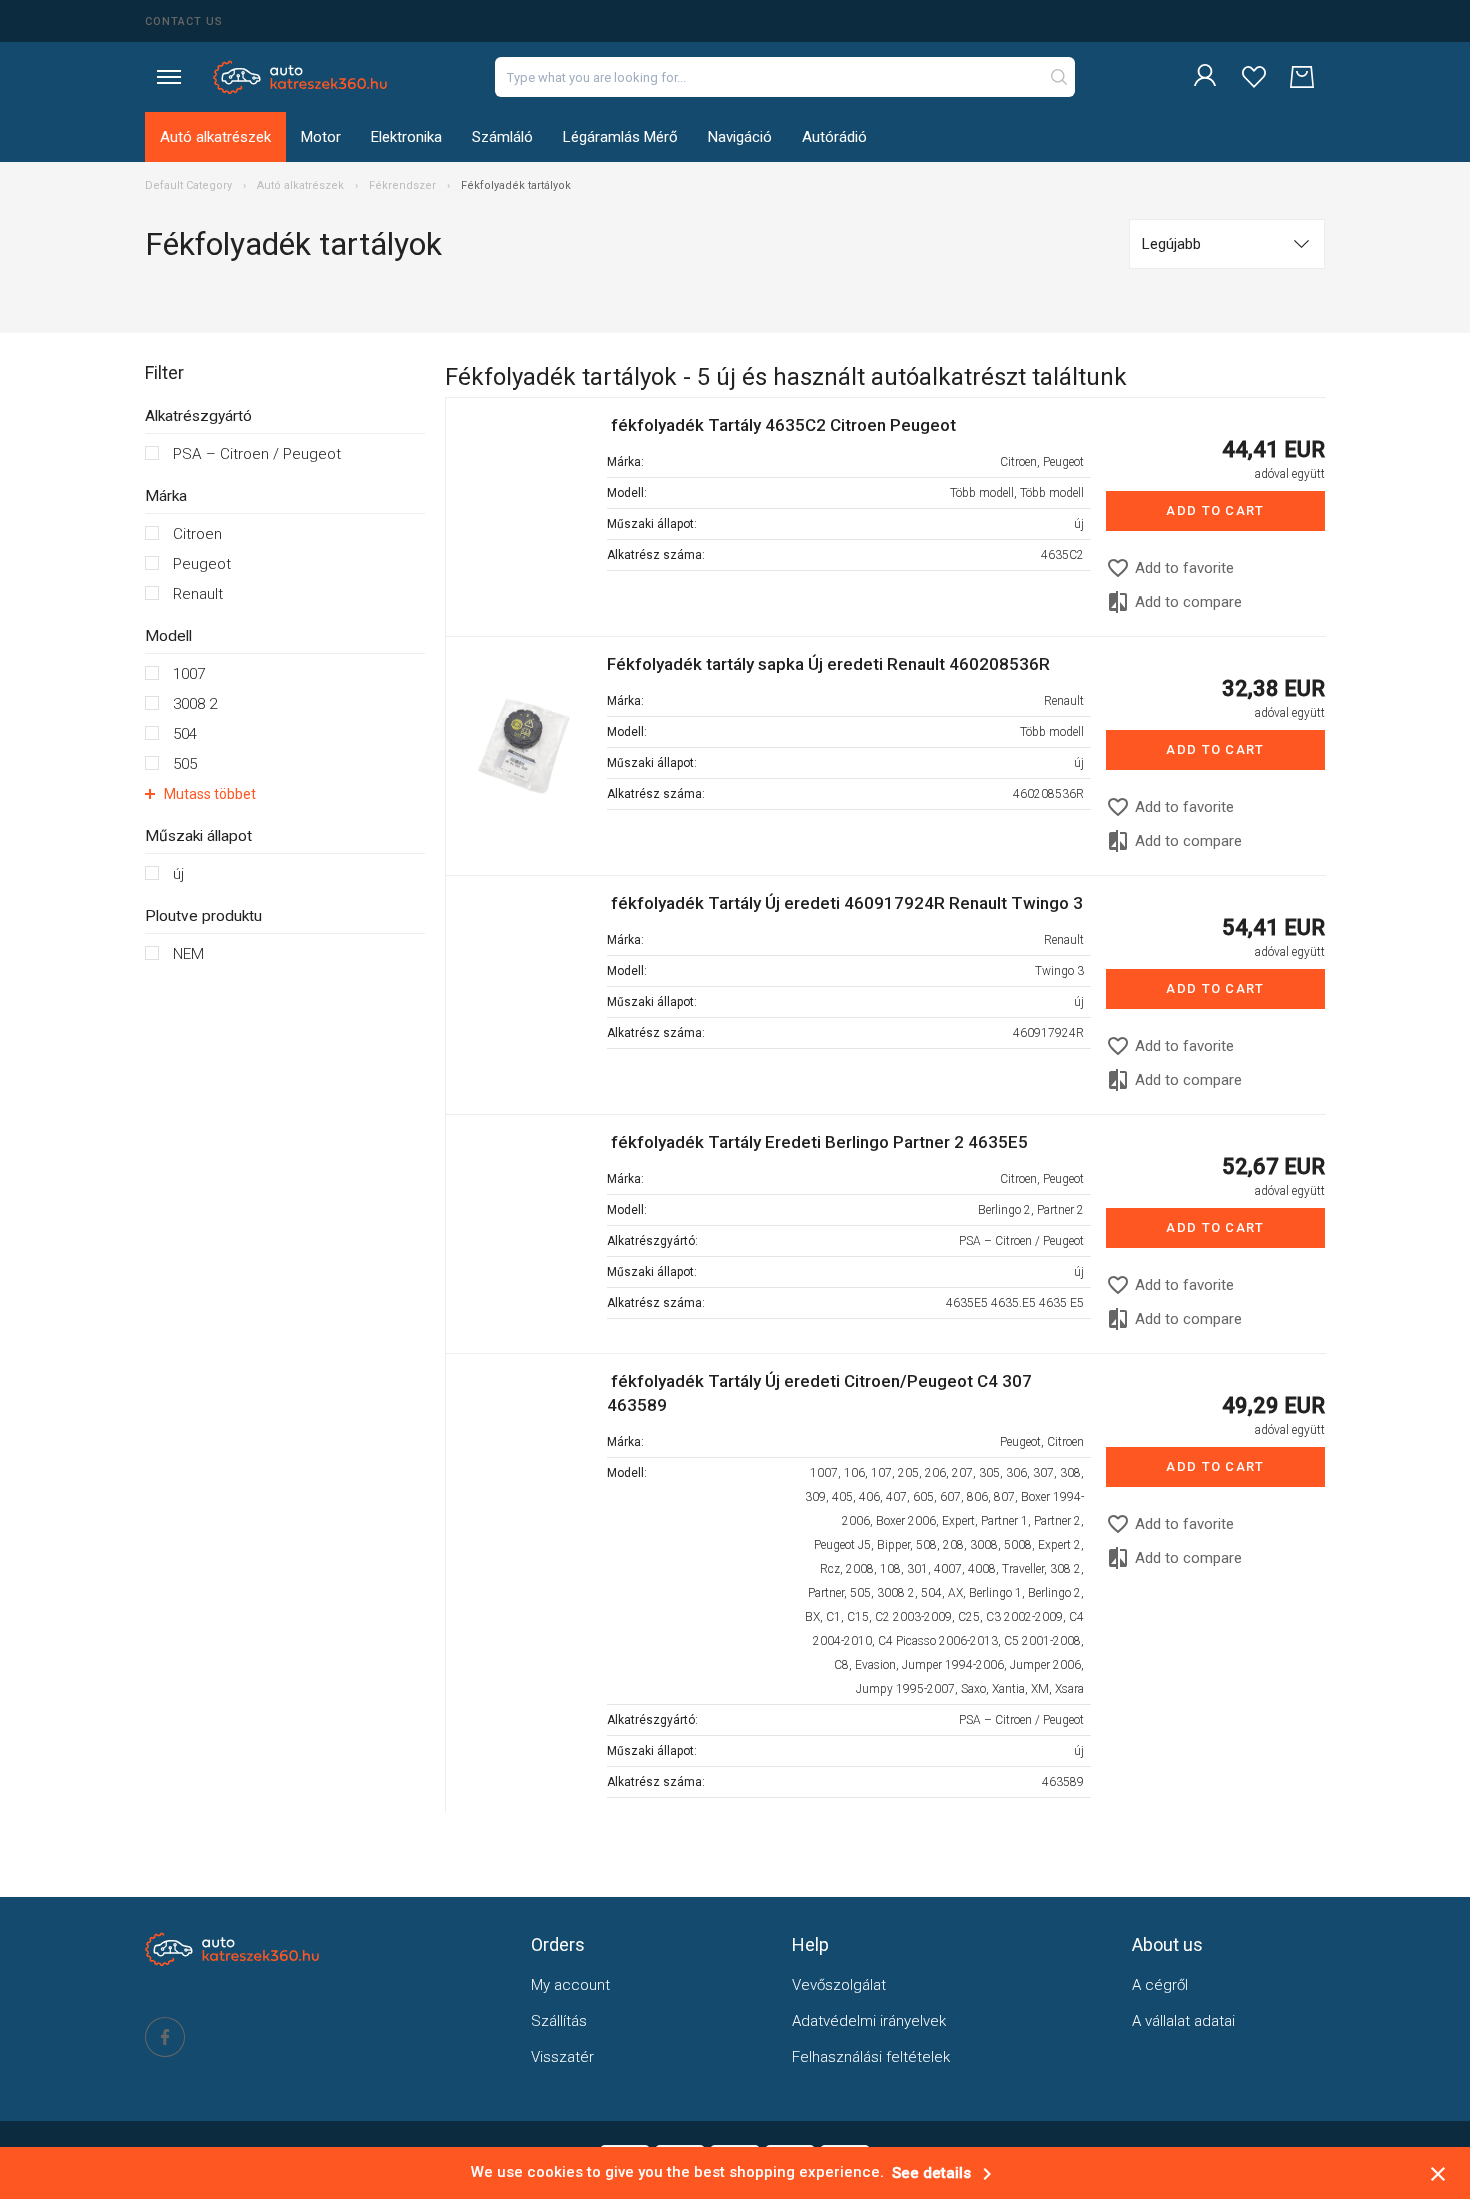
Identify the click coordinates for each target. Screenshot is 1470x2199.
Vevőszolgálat (839, 1985)
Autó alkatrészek (215, 137)
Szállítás (559, 2021)
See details (945, 2173)
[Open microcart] (1302, 77)
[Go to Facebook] (165, 2037)
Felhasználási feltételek (871, 2057)
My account (570, 1985)
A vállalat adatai (1183, 2021)
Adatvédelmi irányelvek (869, 2021)
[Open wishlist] (1254, 77)
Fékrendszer (402, 185)
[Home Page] (301, 77)
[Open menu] (169, 77)
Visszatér (562, 2057)
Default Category (190, 185)
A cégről (1160, 1985)
